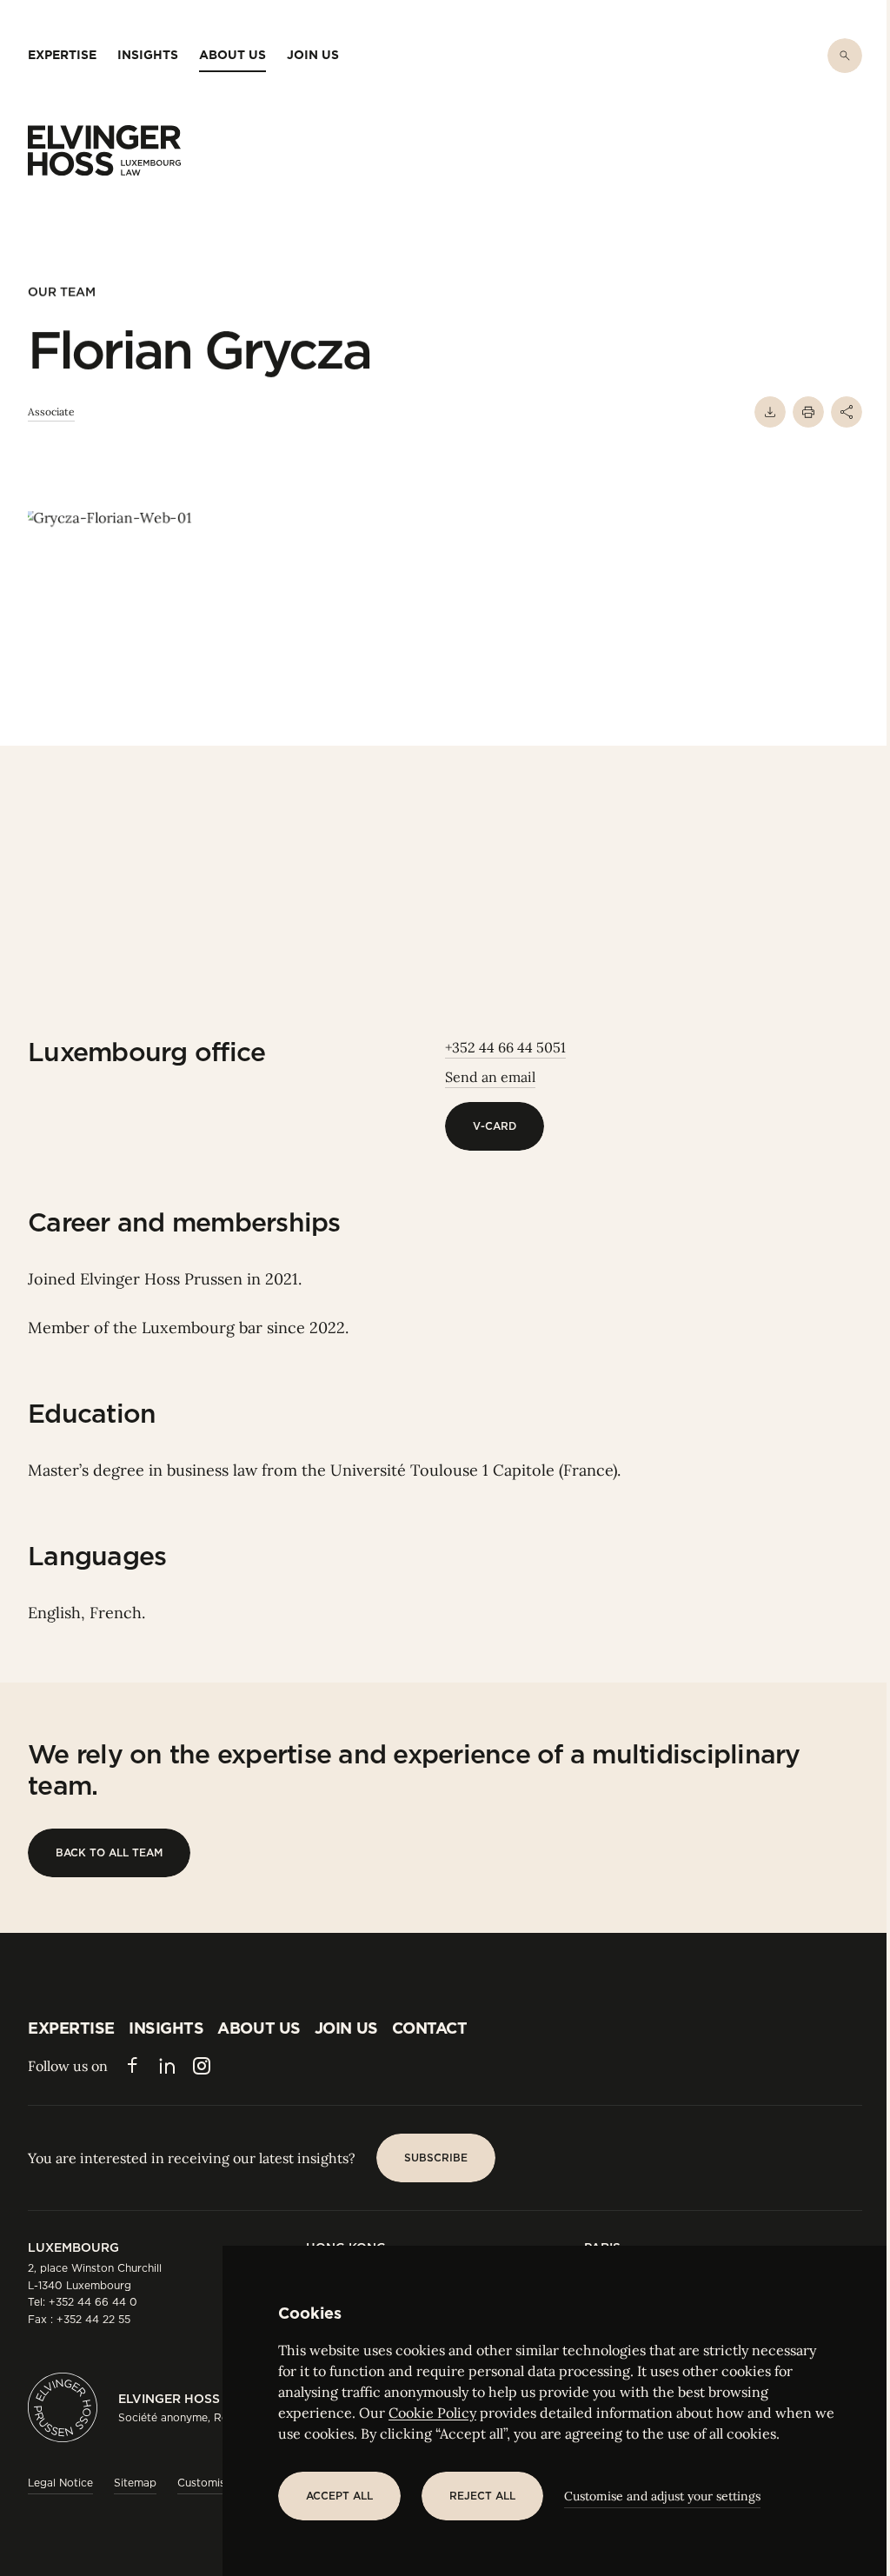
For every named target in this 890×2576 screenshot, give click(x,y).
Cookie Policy (432, 2413)
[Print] (808, 412)
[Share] (847, 412)
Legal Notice (60, 2483)
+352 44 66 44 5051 (505, 1047)
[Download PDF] (770, 412)
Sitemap (135, 2483)
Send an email (490, 1077)
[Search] (845, 56)
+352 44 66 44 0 (93, 2302)
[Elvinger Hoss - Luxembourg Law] (104, 150)
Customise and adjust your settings (662, 2496)
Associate (51, 412)
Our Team (62, 292)
